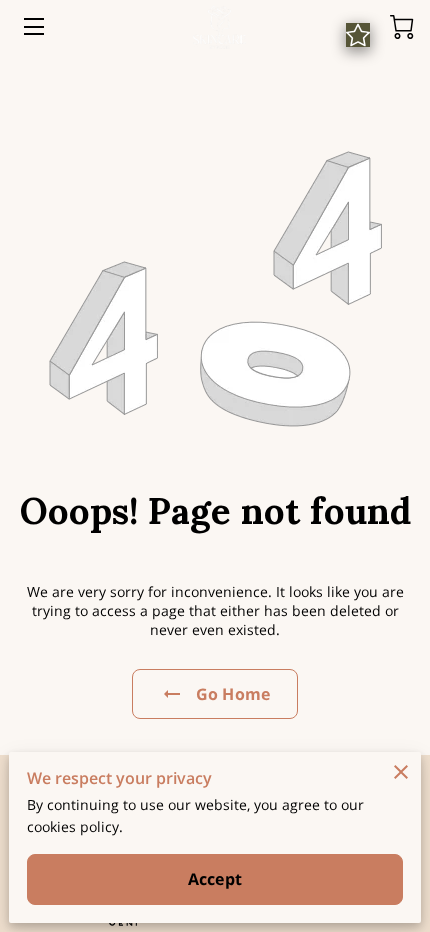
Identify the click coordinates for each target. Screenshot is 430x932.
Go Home (233, 694)
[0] (402, 27)
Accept (215, 879)
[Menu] (32, 26)
